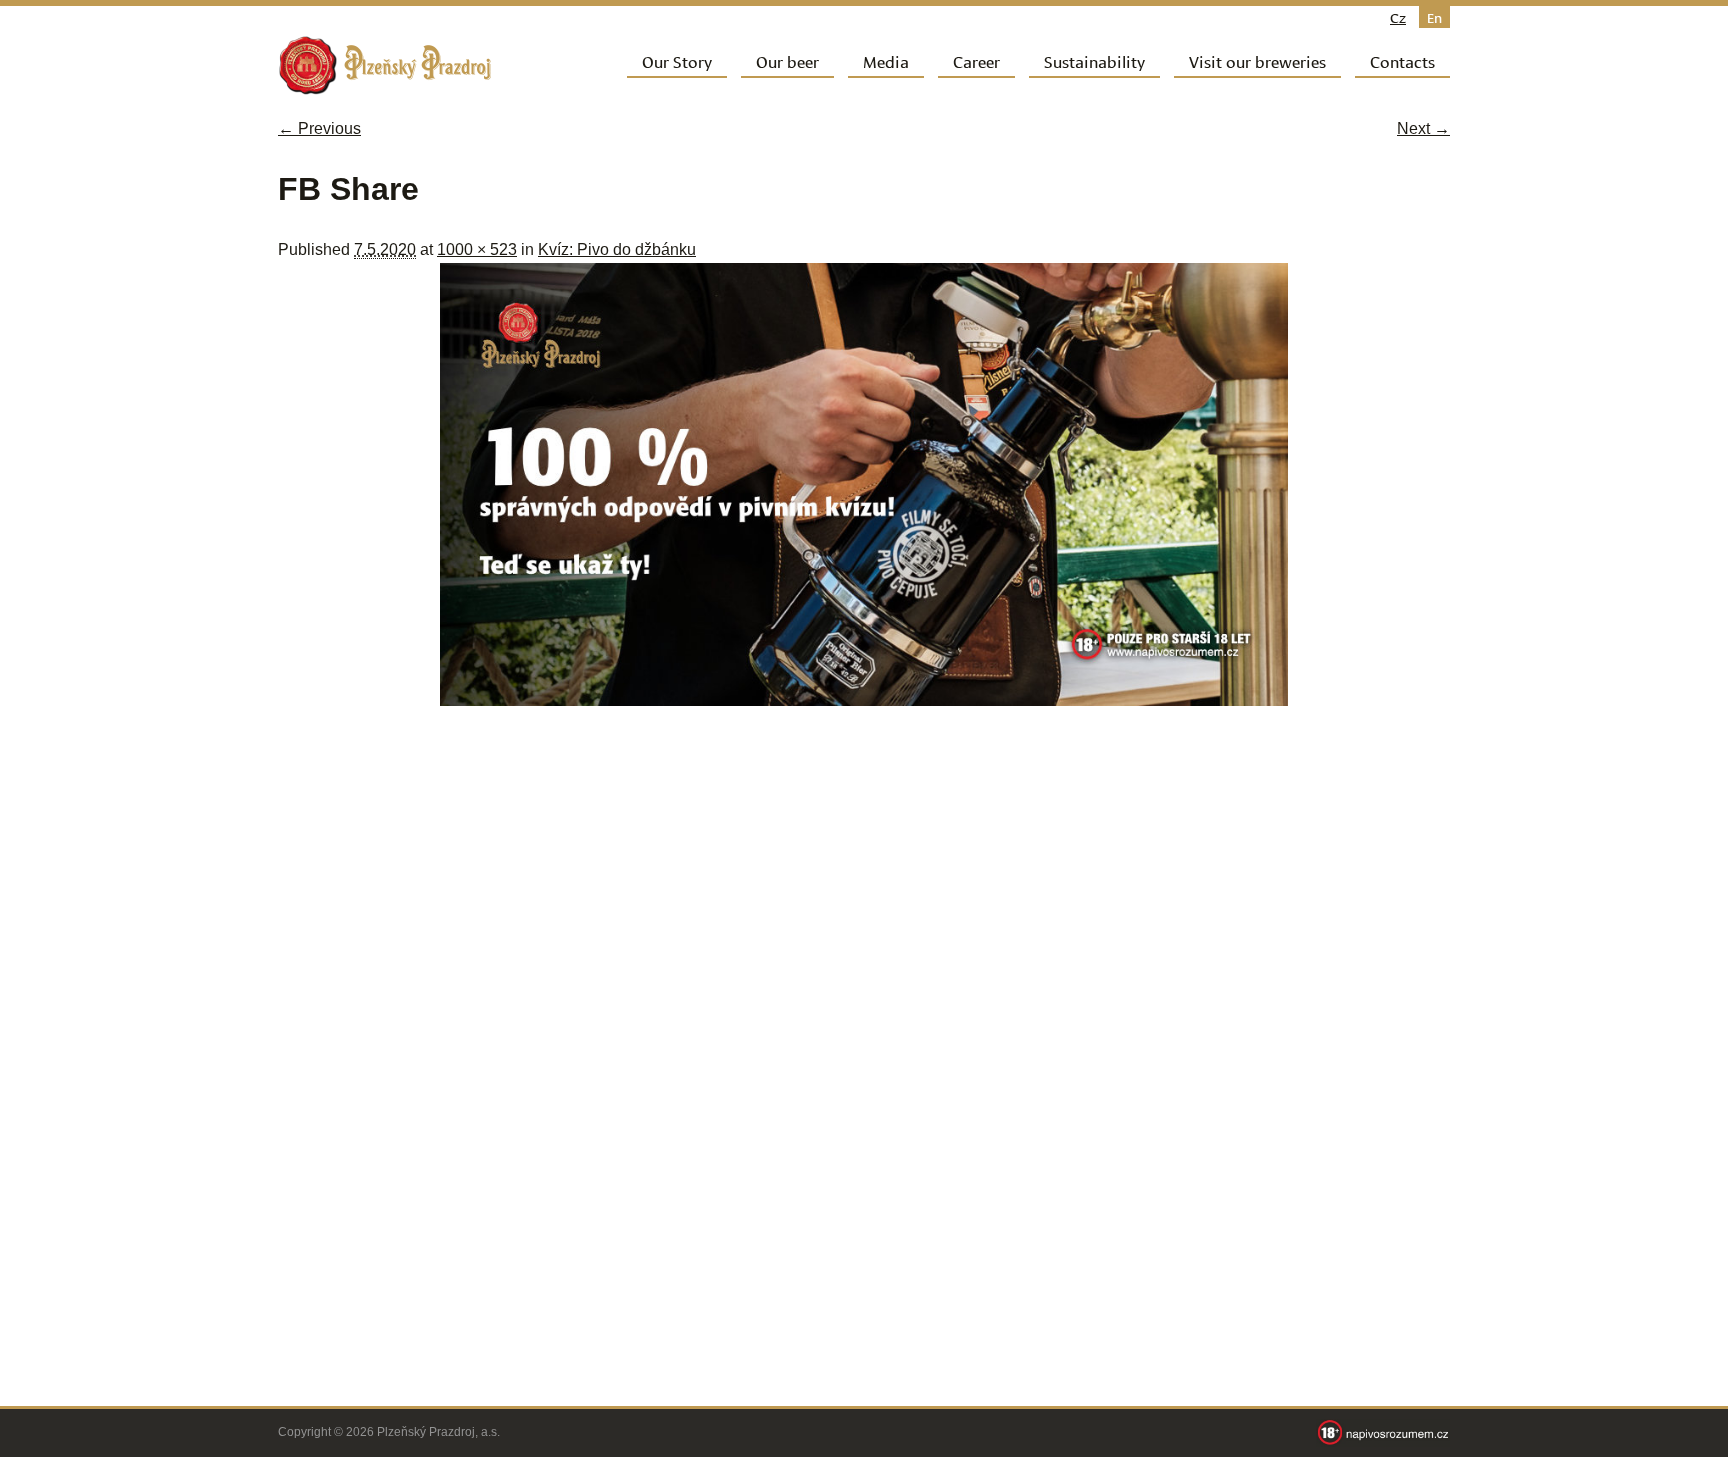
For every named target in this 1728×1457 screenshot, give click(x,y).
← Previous (319, 128)
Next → (1423, 128)
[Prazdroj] (385, 65)
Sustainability (1094, 60)
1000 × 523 (477, 249)
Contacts (1402, 60)
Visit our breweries (1257, 60)
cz (1398, 17)
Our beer (787, 60)
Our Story (677, 60)
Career (976, 60)
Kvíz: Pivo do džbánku (617, 249)
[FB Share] (864, 700)
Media (886, 60)
